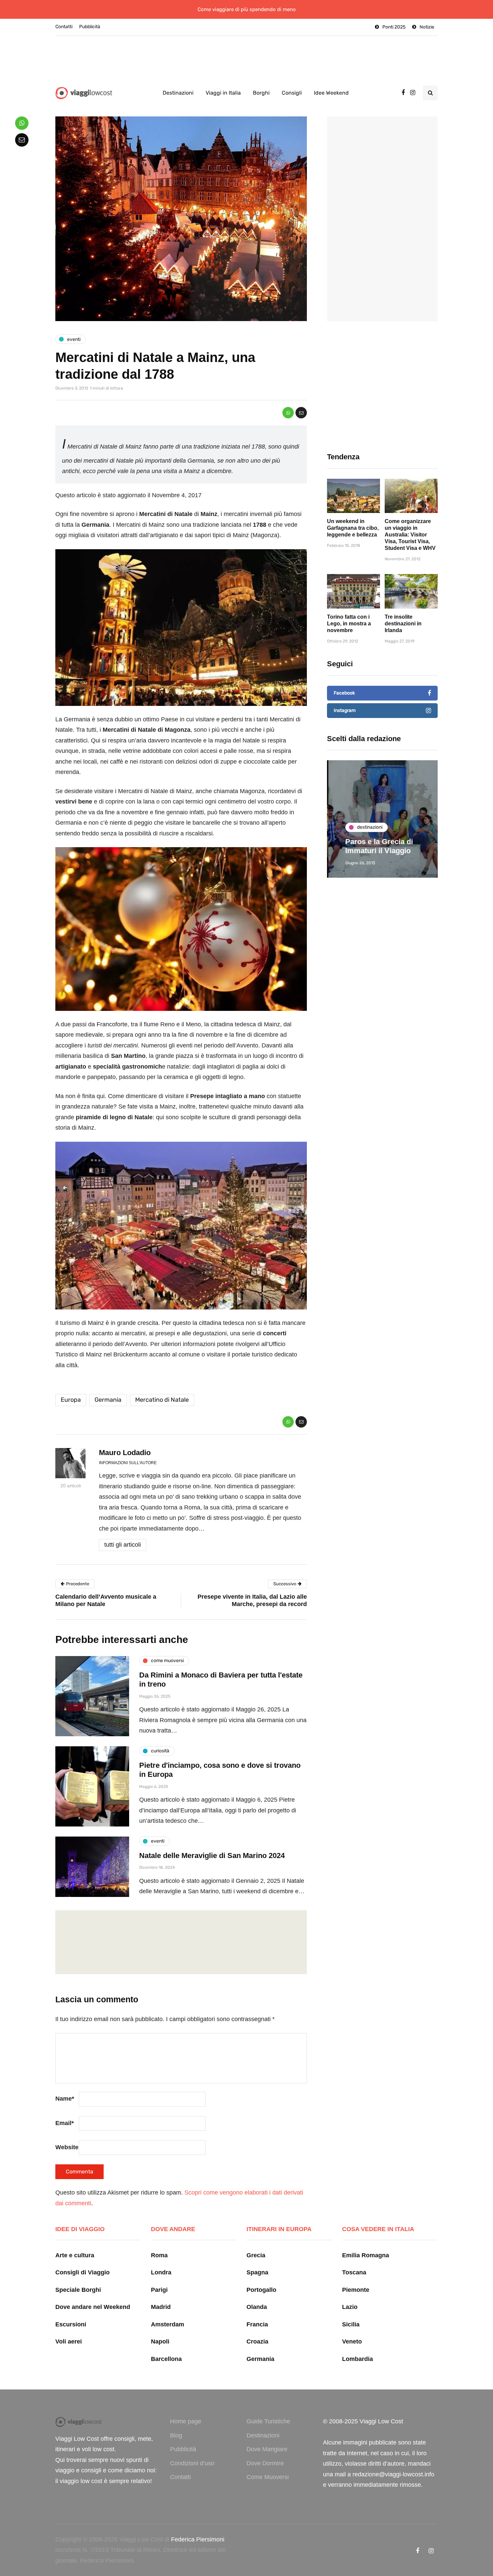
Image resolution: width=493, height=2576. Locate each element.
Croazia (257, 2341)
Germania (108, 1400)
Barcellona (166, 2359)
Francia (257, 2324)
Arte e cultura (75, 2255)
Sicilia (351, 2324)
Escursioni (71, 2324)
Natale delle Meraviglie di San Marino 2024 (212, 1856)
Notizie (427, 27)
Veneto (352, 2341)
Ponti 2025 (394, 27)
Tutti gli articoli (123, 1545)
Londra (161, 2272)
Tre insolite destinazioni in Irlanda (403, 624)
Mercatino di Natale (162, 1400)
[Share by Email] (301, 413)
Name (65, 2099)
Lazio (350, 2307)
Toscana (354, 2272)
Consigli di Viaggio (83, 2272)
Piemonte (356, 2290)
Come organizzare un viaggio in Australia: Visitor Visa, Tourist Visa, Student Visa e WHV (410, 535)
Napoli (160, 2341)
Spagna (257, 2272)
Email (65, 2123)
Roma (159, 2255)
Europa (71, 1400)
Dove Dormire (265, 2463)
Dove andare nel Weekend (93, 2307)
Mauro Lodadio (125, 1453)
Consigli (292, 93)
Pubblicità (90, 27)
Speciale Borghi (78, 2290)
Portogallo (261, 2290)
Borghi (261, 93)
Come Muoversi (268, 2477)
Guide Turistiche (268, 2421)
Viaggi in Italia (223, 93)
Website (67, 2147)
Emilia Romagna (366, 2255)
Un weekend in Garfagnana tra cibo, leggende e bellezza (353, 528)
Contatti (64, 27)
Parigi (159, 2290)
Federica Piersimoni (198, 2539)
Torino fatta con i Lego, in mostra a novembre (349, 624)
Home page (186, 2421)
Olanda (257, 2307)
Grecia (256, 2255)
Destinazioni (178, 93)
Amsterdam (168, 2324)
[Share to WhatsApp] (288, 413)
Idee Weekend (331, 93)
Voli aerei (69, 2341)
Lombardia (358, 2359)
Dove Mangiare (267, 2449)
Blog (176, 2435)
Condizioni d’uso (192, 2463)
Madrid (161, 2307)
